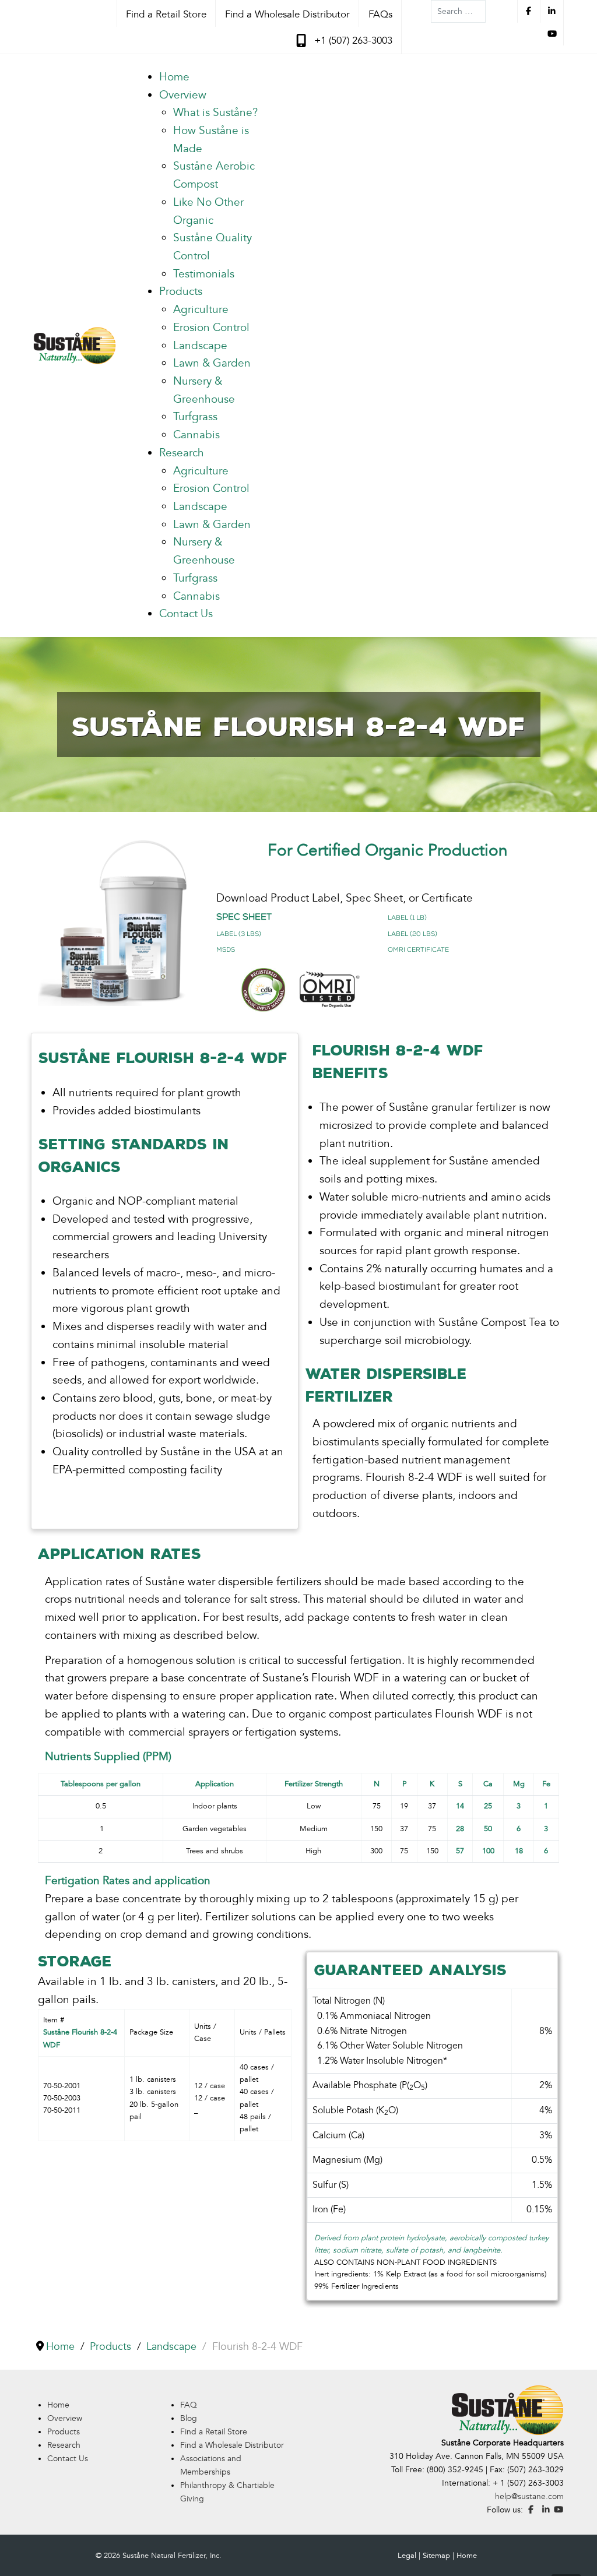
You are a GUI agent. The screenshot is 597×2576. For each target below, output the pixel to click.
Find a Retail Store (214, 2432)
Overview (65, 2418)
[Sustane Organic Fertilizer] (75, 345)
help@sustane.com (529, 2496)
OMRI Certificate (418, 949)
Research (64, 2445)
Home (58, 2405)
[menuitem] (174, 77)
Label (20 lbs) (412, 934)
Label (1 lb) (407, 917)
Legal (407, 2556)
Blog (189, 2418)
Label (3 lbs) (239, 934)
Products (64, 2432)
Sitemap (436, 2556)
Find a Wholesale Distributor (232, 2445)
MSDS (226, 949)
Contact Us (68, 2459)
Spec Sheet (244, 916)
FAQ (189, 2405)
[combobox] (458, 11)
